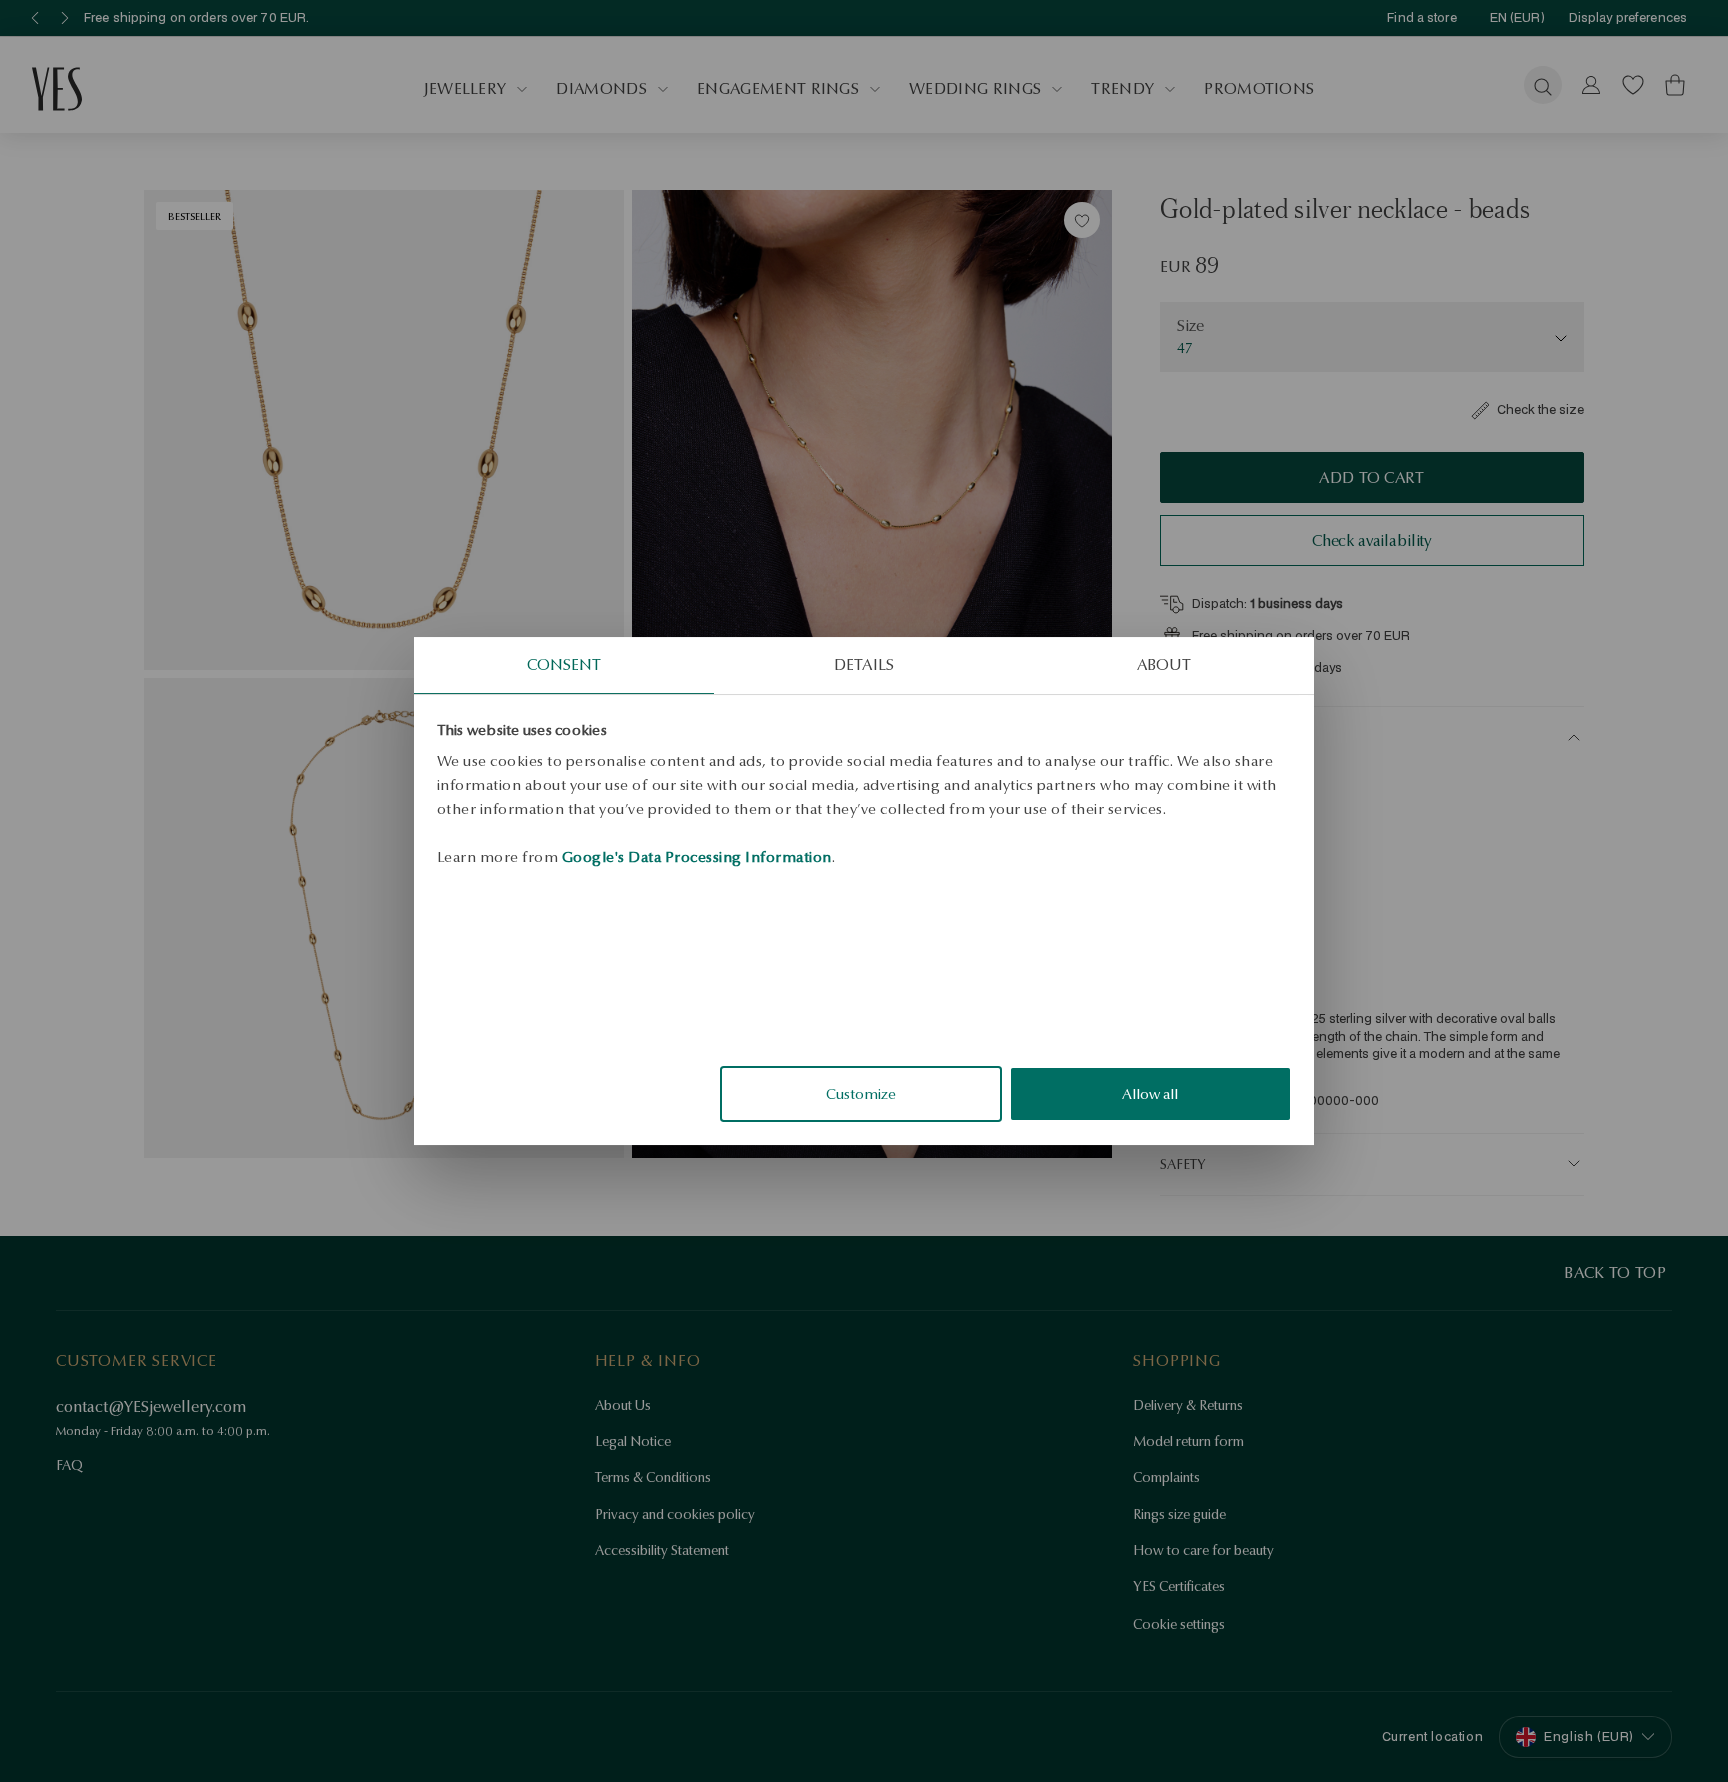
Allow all (1150, 1094)
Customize (861, 1094)
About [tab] (1164, 664)
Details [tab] (864, 664)
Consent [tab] (564, 664)
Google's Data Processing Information (697, 857)
